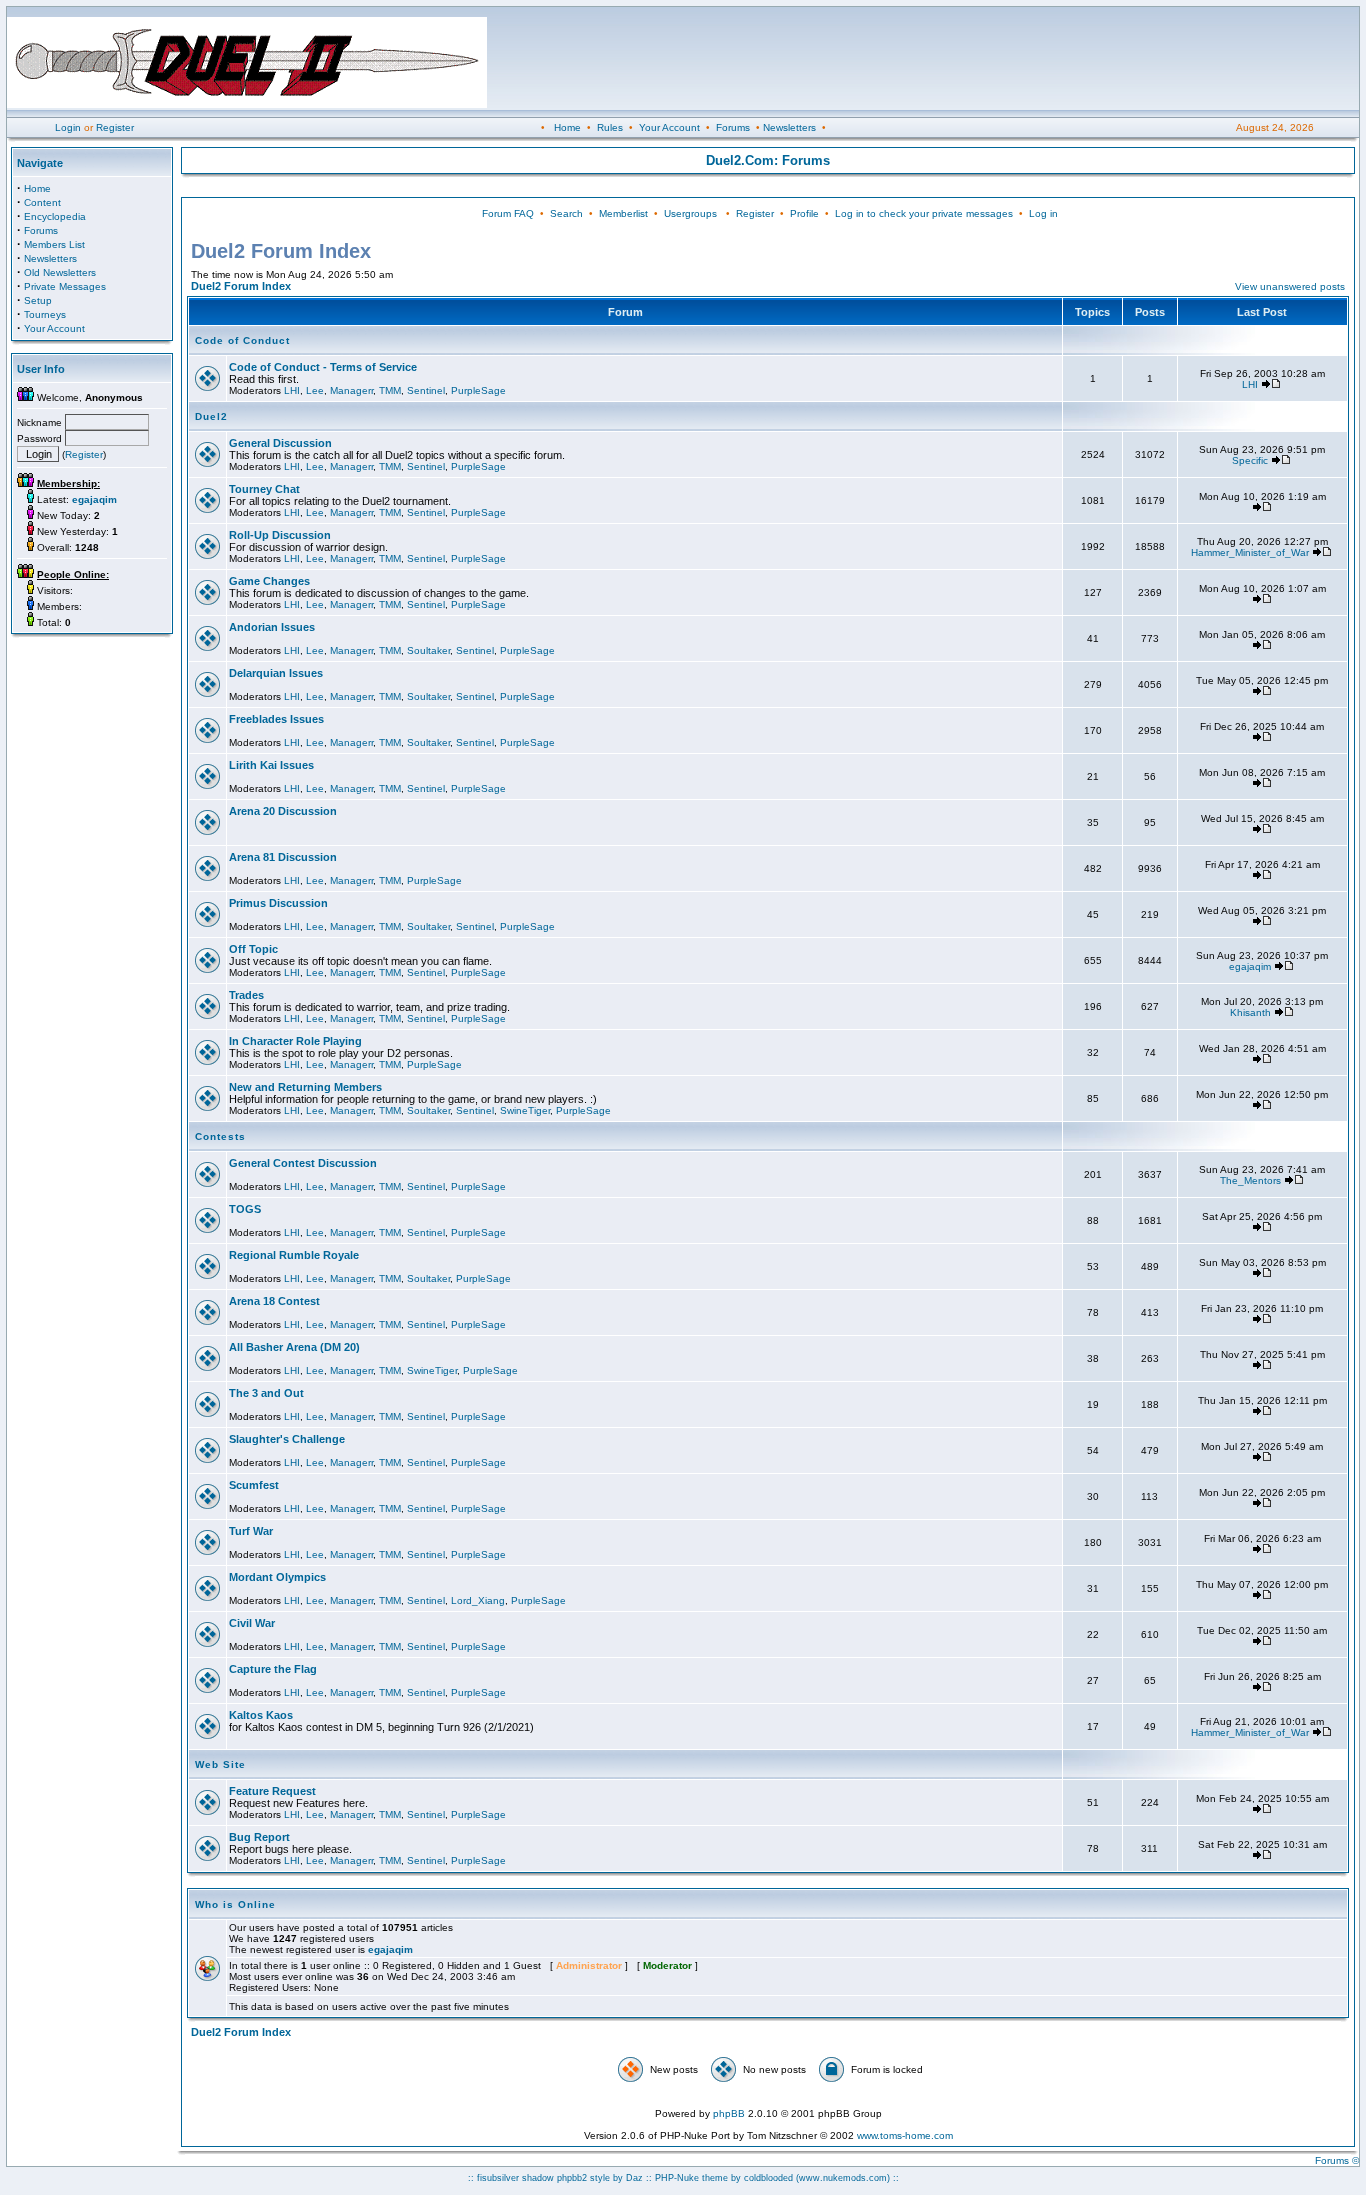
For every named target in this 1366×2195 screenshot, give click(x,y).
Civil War (252, 1623)
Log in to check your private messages (924, 213)
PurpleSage (478, 390)
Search (566, 213)
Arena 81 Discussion (283, 857)
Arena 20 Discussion (283, 811)
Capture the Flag (273, 1669)
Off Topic (253, 949)
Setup (38, 300)
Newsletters (789, 127)
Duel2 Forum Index (241, 286)
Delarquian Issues (276, 673)
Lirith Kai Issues (271, 765)
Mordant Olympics (277, 1577)
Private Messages (65, 286)
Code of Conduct (242, 340)
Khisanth (1250, 1012)
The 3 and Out (266, 1393)
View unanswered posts (1290, 286)
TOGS (245, 1209)
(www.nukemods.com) (843, 2178)
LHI (292, 390)
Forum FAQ (508, 213)
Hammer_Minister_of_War (1250, 552)
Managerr (351, 390)
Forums (733, 127)
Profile (804, 213)
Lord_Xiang (478, 1600)
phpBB (729, 2113)
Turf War (251, 1531)
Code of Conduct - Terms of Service (323, 367)
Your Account (669, 127)
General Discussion (280, 443)
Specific (1250, 460)
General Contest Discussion (303, 1163)
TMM (390, 390)
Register (115, 127)
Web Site (220, 1764)
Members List (54, 244)
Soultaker (428, 650)
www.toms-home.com (905, 2135)
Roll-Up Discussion (280, 535)
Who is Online (235, 1904)
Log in (1043, 213)
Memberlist (623, 213)
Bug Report (259, 1837)
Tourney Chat (264, 489)
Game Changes (269, 581)
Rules (610, 127)
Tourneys (45, 314)
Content (42, 202)
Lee (315, 390)
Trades (246, 995)
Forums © (1337, 2160)
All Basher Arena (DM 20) (294, 1347)
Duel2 (211, 416)
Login (68, 127)
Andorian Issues (272, 627)
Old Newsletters (60, 272)
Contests (220, 1136)
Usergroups (690, 213)
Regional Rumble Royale (294, 1255)
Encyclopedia (55, 216)
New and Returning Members (305, 1087)
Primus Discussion (278, 903)
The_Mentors (1250, 1180)
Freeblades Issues (276, 719)
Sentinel (426, 390)
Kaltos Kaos (261, 1715)
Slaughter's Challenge (287, 1439)
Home (567, 127)
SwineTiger (525, 1110)
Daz (634, 2178)
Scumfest (254, 1485)
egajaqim (1250, 966)
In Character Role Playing (295, 1041)
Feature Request (272, 1791)
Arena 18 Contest (274, 1301)
